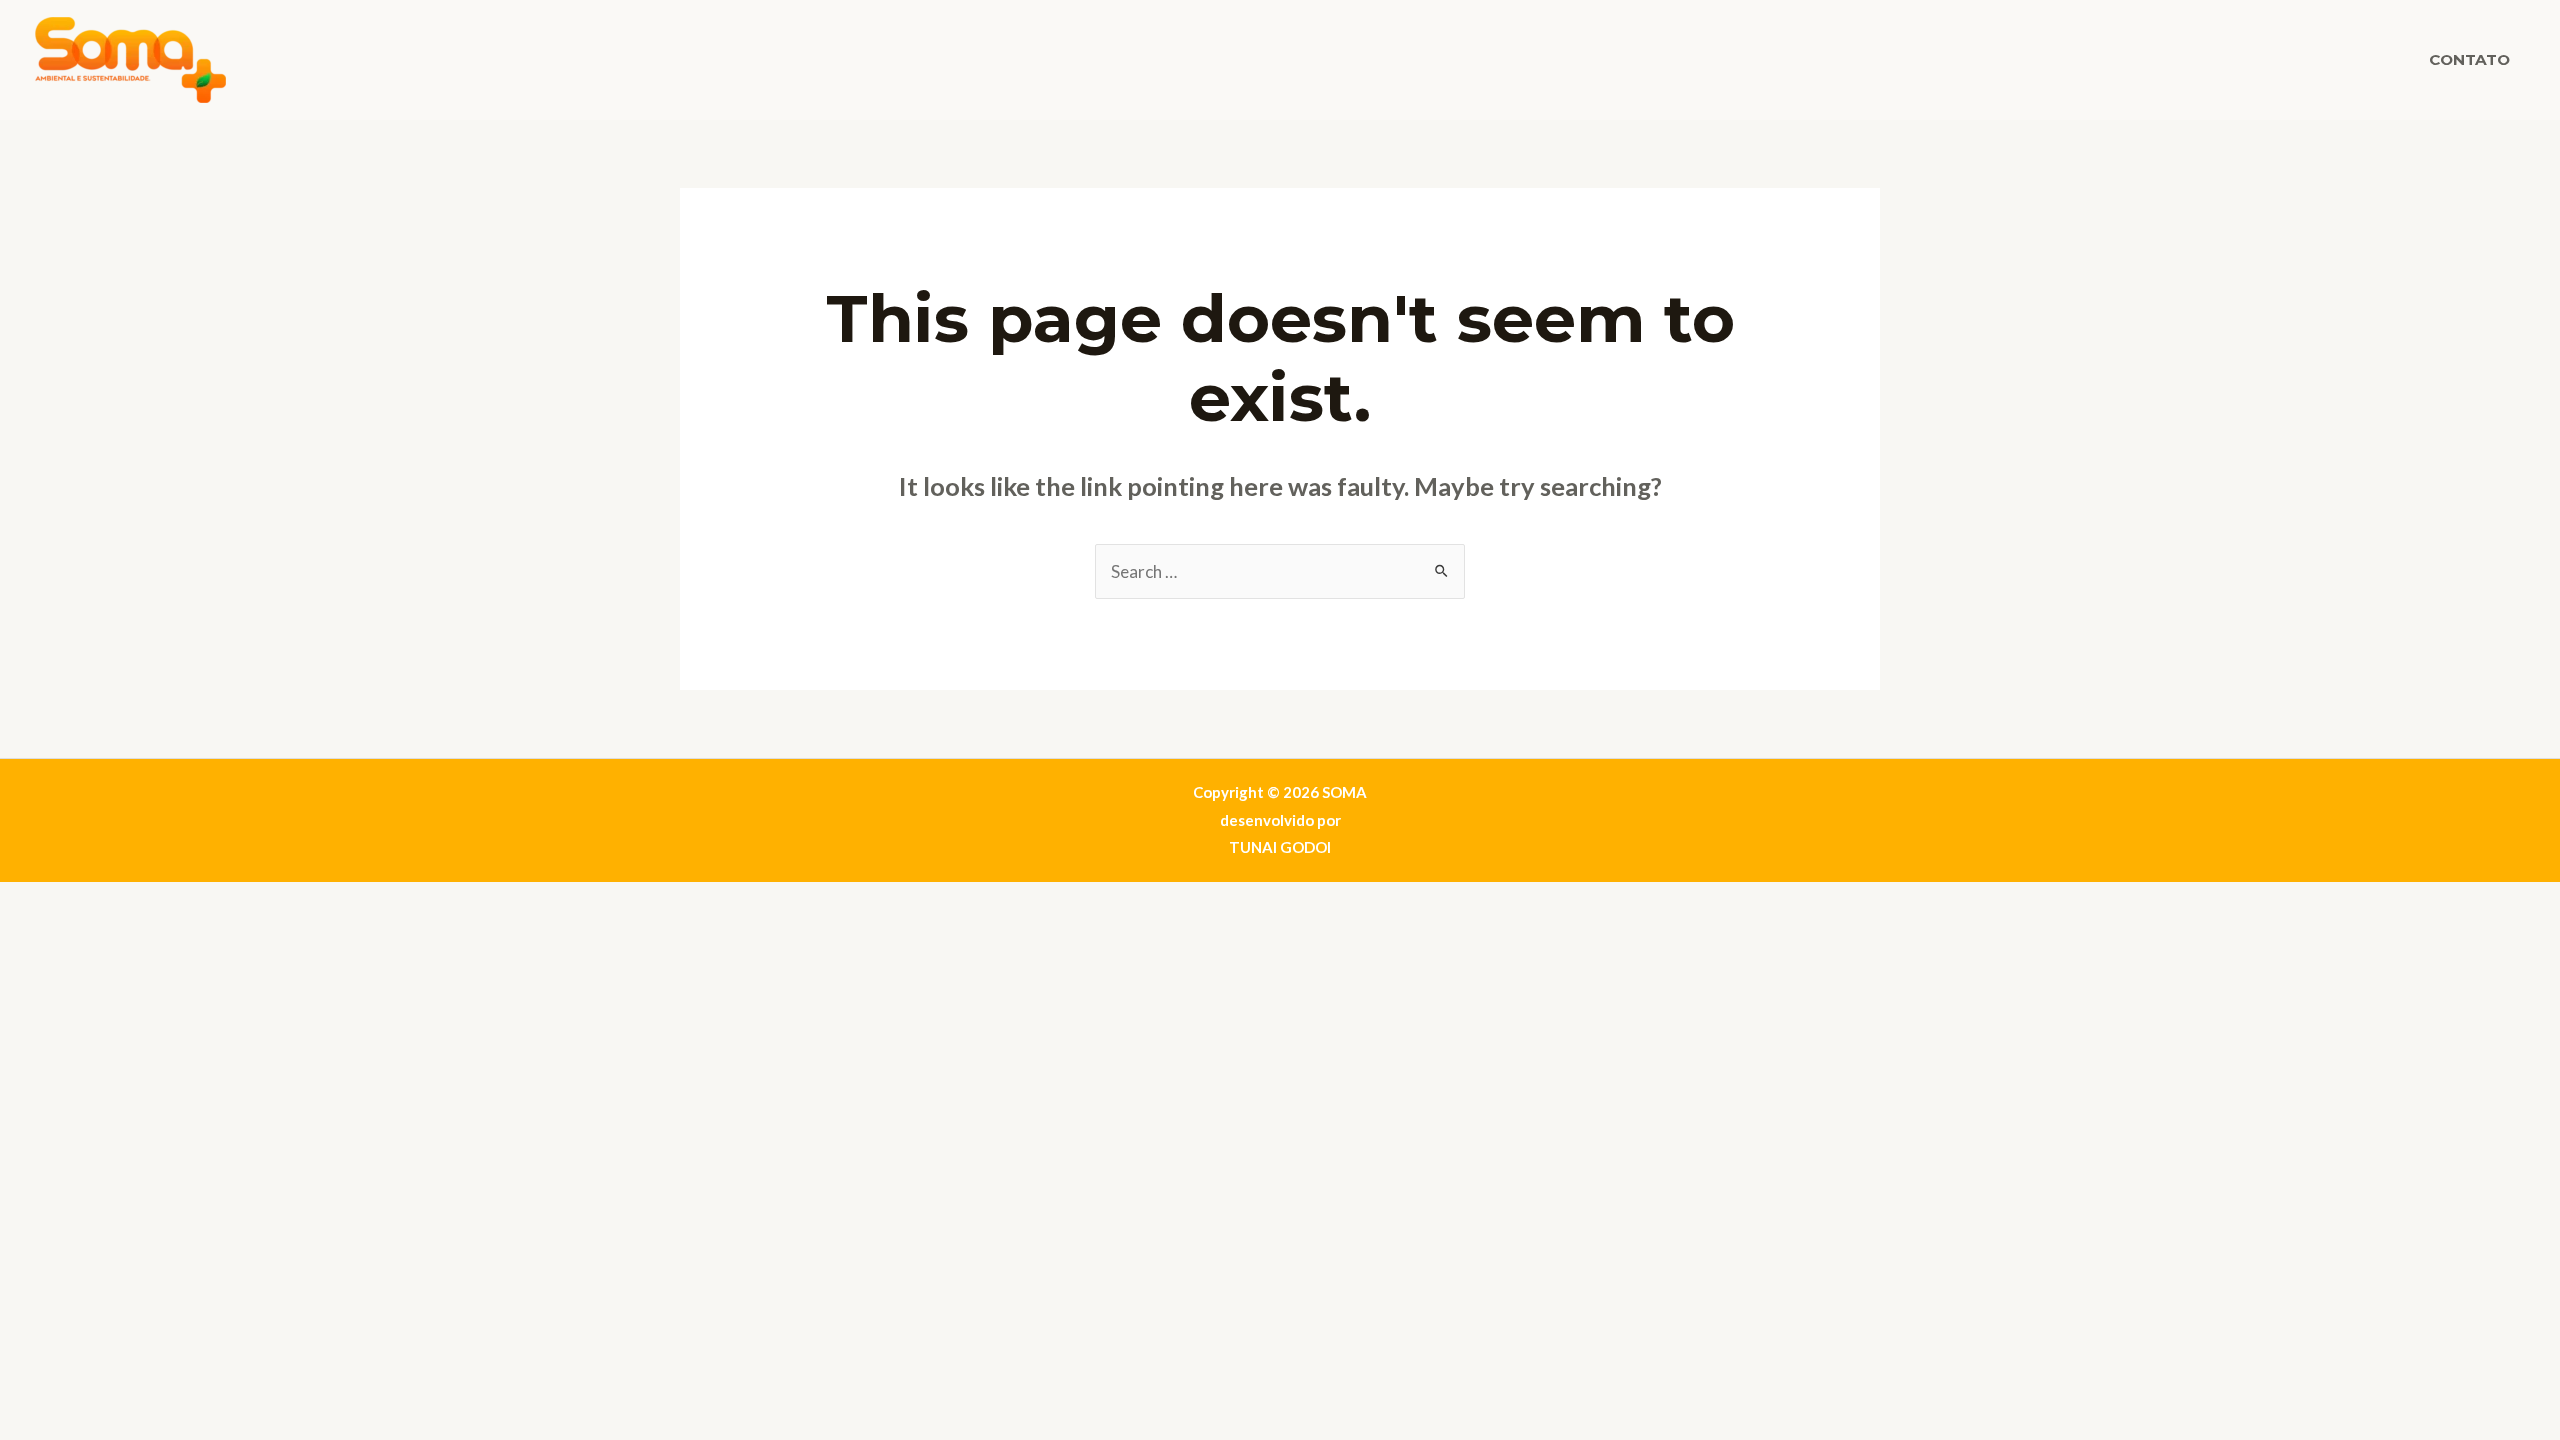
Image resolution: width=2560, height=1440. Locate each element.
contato (2469, 59)
